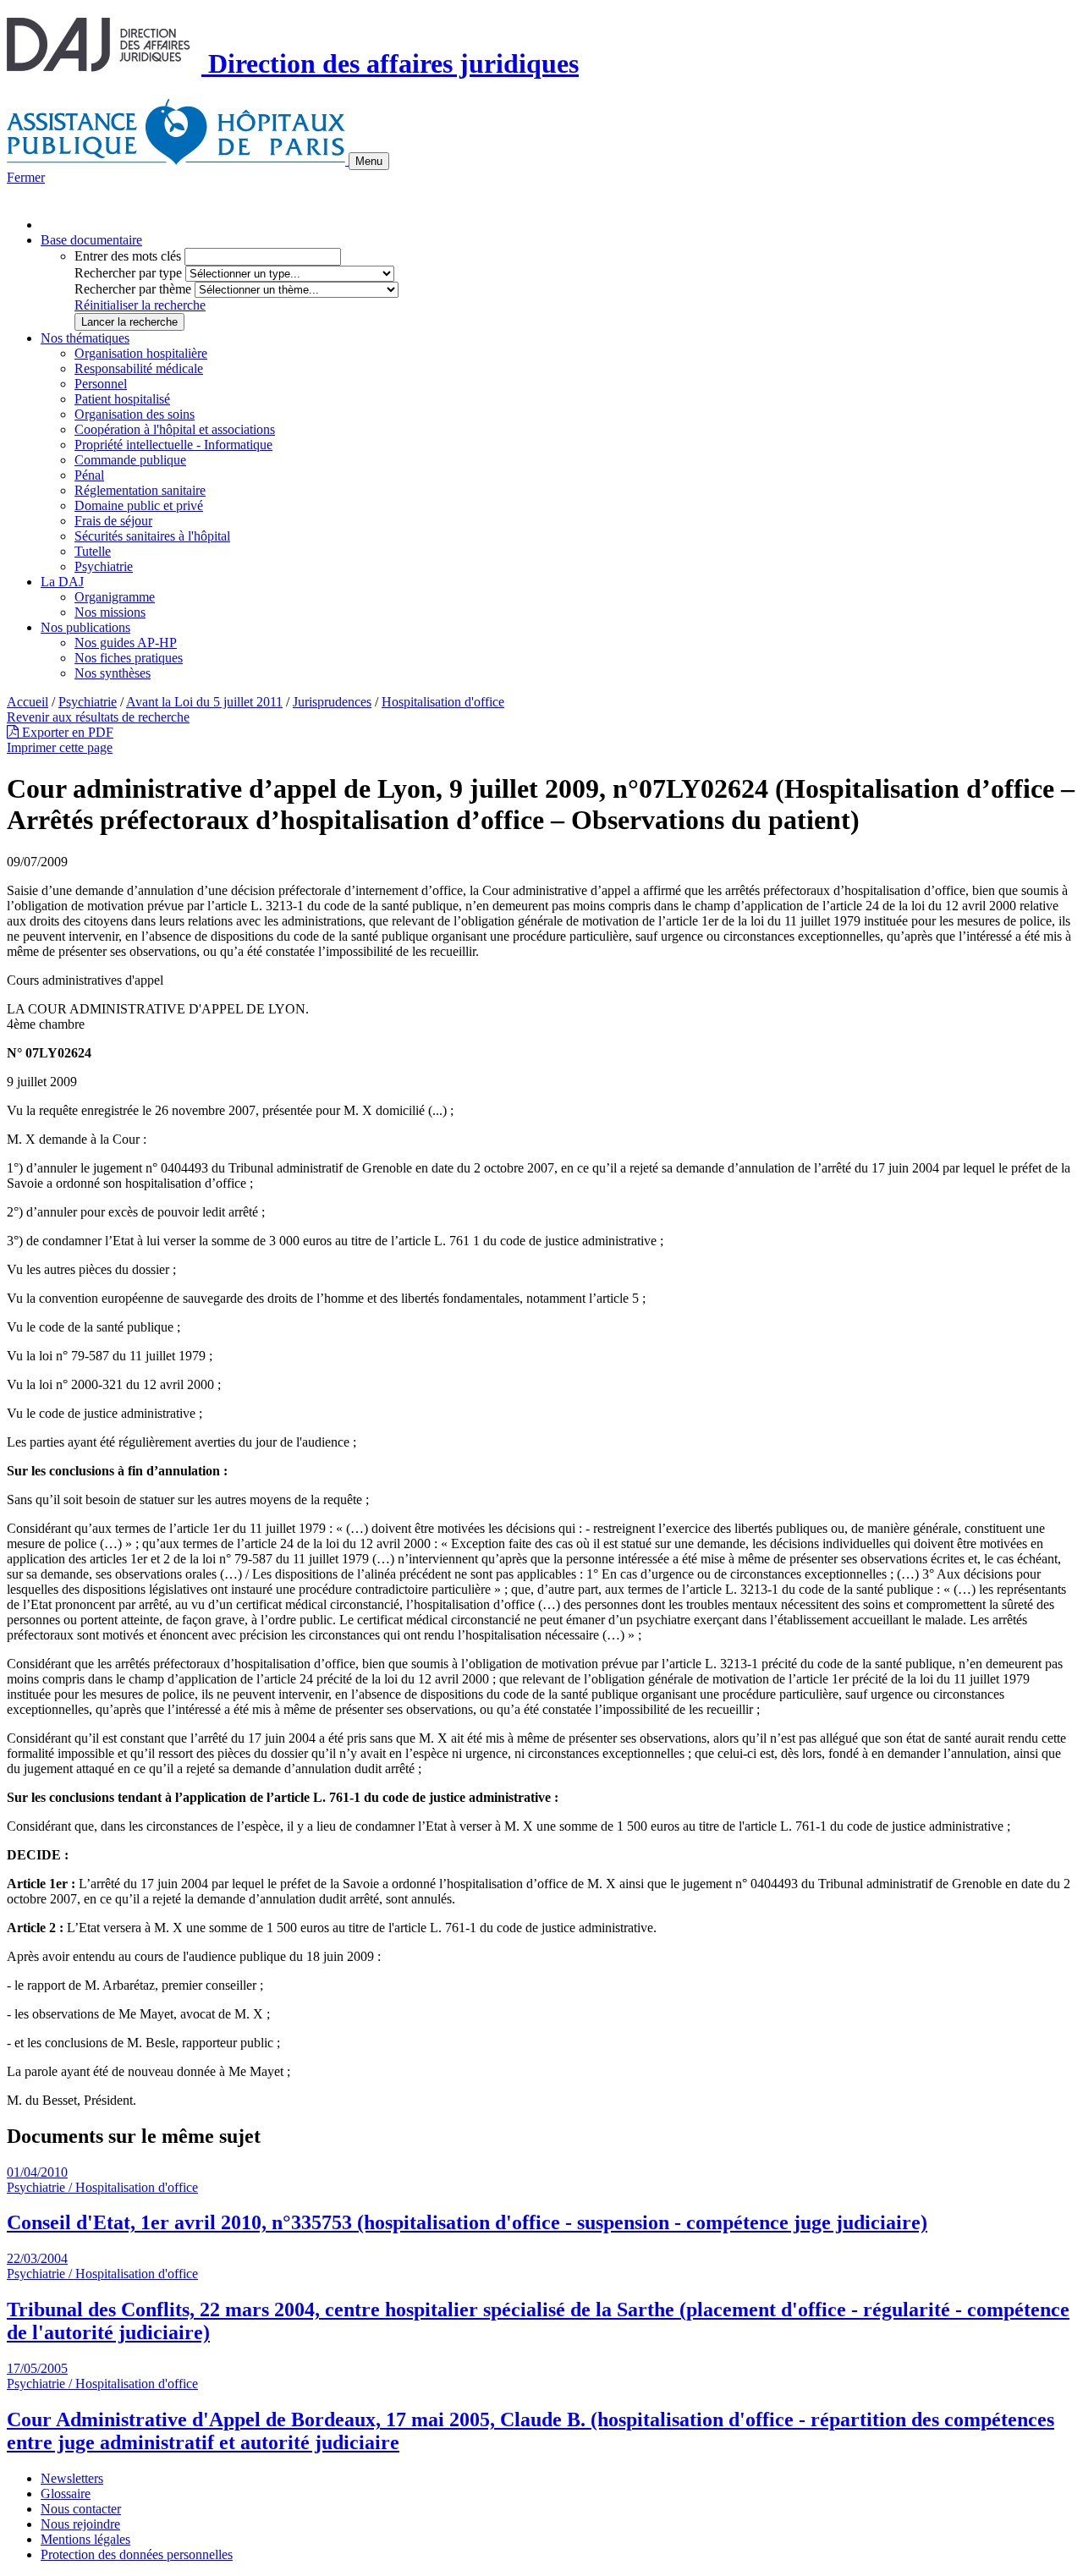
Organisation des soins (135, 414)
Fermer (26, 177)
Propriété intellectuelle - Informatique (173, 445)
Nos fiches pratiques (129, 658)
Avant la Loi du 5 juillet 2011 (204, 702)
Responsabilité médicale (139, 368)
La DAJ (62, 582)
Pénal (89, 475)
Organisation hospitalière (141, 353)
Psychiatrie (104, 566)
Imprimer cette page (60, 747)
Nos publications (85, 627)
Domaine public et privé (139, 505)
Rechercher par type (128, 273)
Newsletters (72, 2478)
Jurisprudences (332, 702)
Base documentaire (91, 240)
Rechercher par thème (133, 289)
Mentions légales (85, 2539)
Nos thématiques (85, 338)
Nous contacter (81, 2509)
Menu (369, 161)
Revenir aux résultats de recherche (98, 717)
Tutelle (93, 551)
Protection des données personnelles (137, 2554)
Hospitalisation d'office (443, 702)
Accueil (27, 702)
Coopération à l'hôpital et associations (175, 429)
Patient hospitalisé (122, 399)
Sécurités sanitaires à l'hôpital (152, 536)
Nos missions (110, 612)
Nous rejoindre (80, 2524)
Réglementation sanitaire (140, 490)
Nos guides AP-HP (126, 643)
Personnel (101, 384)
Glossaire (66, 2494)
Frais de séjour (113, 521)
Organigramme (115, 597)
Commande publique (130, 460)
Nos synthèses (113, 673)
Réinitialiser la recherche (140, 305)
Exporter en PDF (66, 732)
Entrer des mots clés (128, 256)
